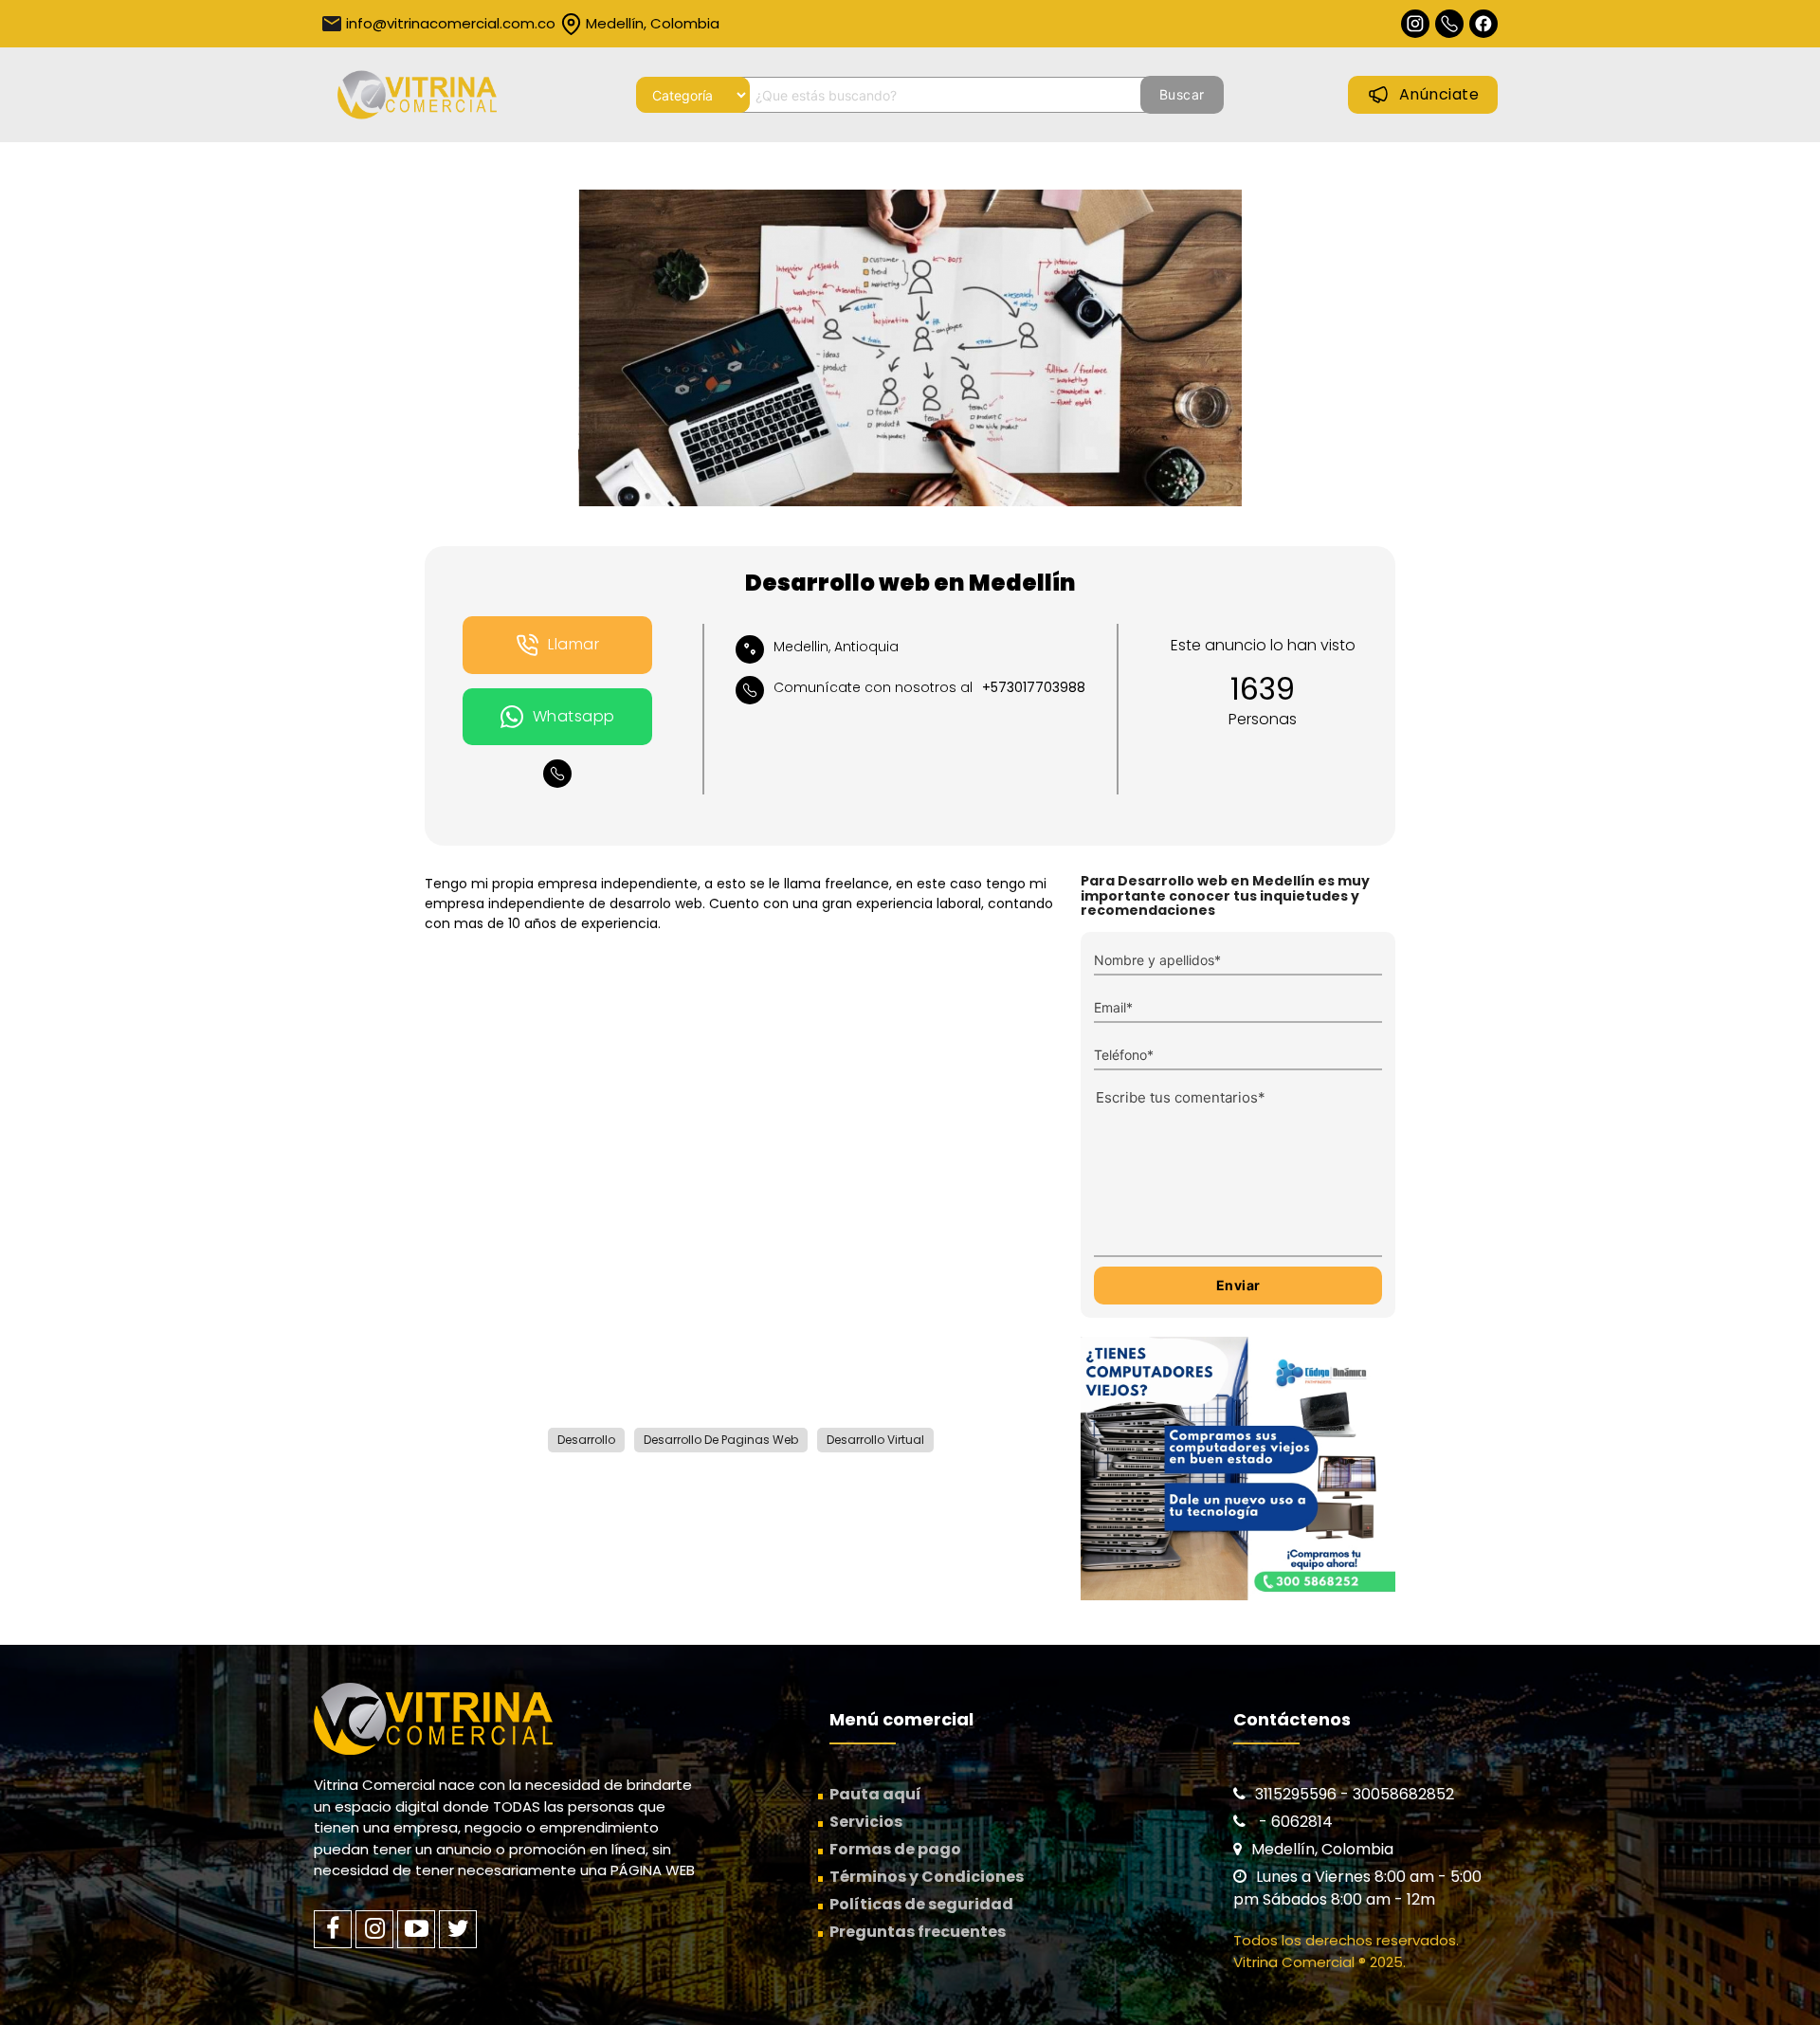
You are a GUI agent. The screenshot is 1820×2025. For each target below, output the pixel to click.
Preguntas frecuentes (918, 1932)
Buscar (1182, 94)
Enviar (1238, 1285)
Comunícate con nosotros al (929, 687)
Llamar (573, 644)
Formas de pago (895, 1849)
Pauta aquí (875, 1794)
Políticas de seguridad (921, 1904)
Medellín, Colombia (653, 23)
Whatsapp (574, 716)
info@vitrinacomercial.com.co (451, 23)
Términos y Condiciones (927, 1877)
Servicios (866, 1822)
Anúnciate (1439, 94)
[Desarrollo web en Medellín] (910, 348)
